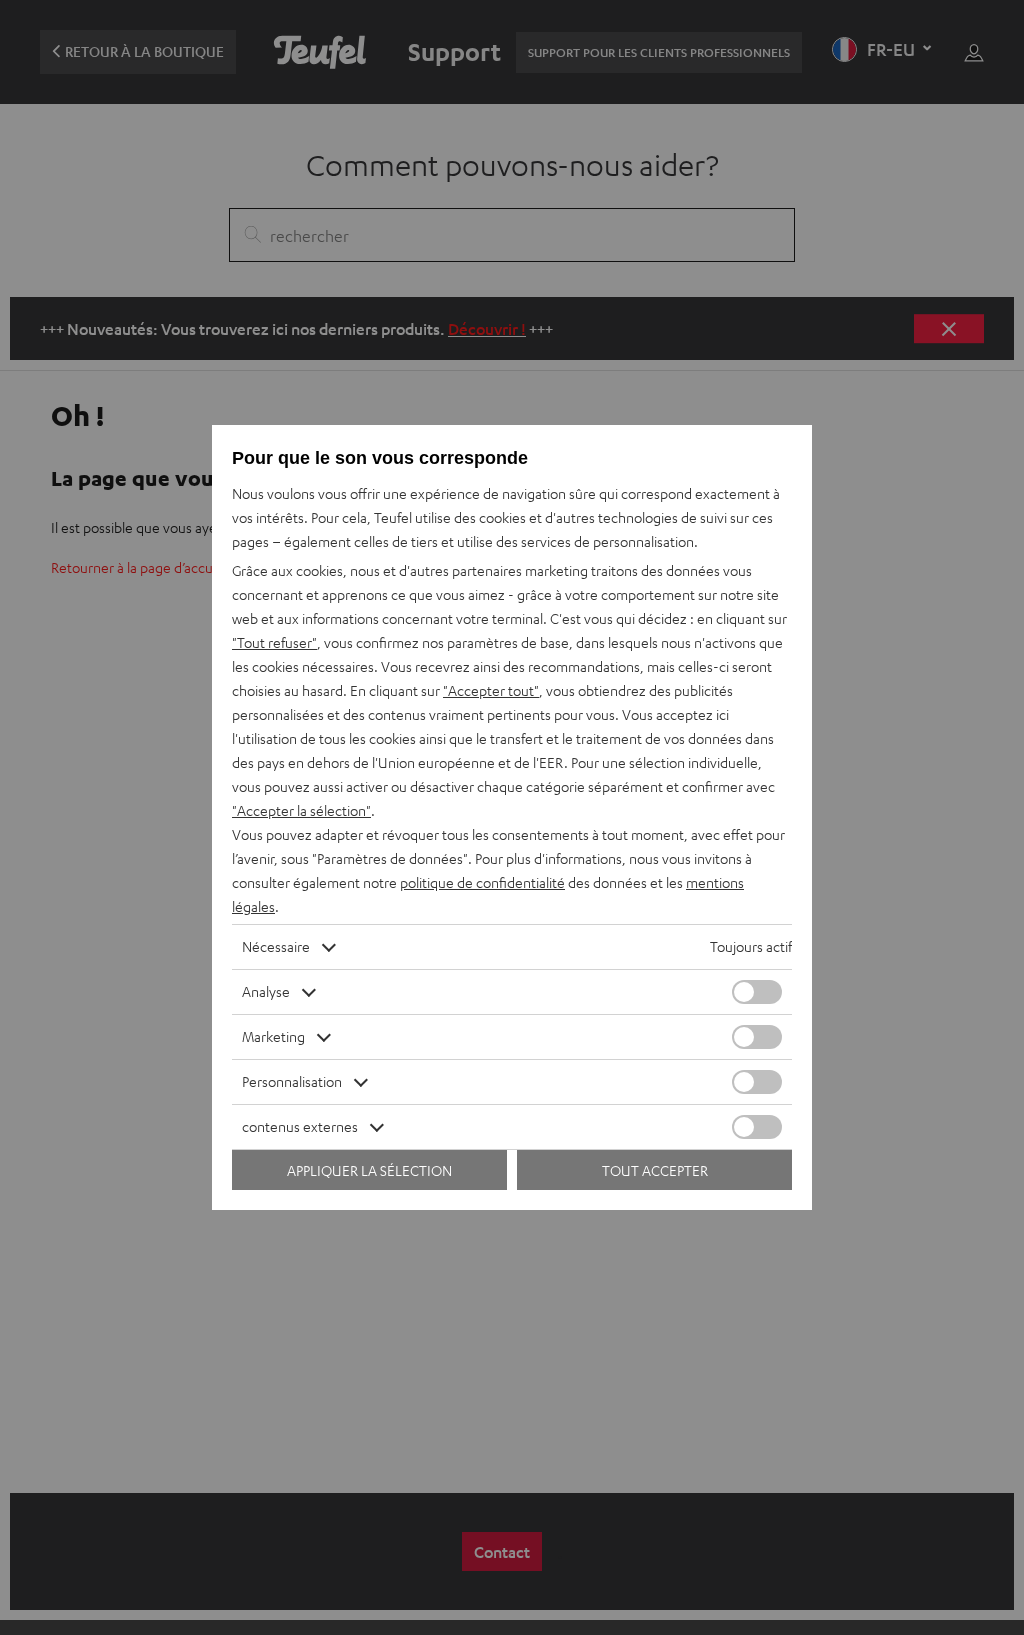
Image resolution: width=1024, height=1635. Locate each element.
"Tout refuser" (274, 642)
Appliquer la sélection (369, 1170)
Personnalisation (292, 1081)
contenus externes (300, 1126)
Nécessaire (276, 946)
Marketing (273, 1036)
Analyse (266, 991)
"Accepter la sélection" (301, 810)
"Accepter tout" (491, 690)
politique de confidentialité (482, 882)
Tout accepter (655, 1170)
